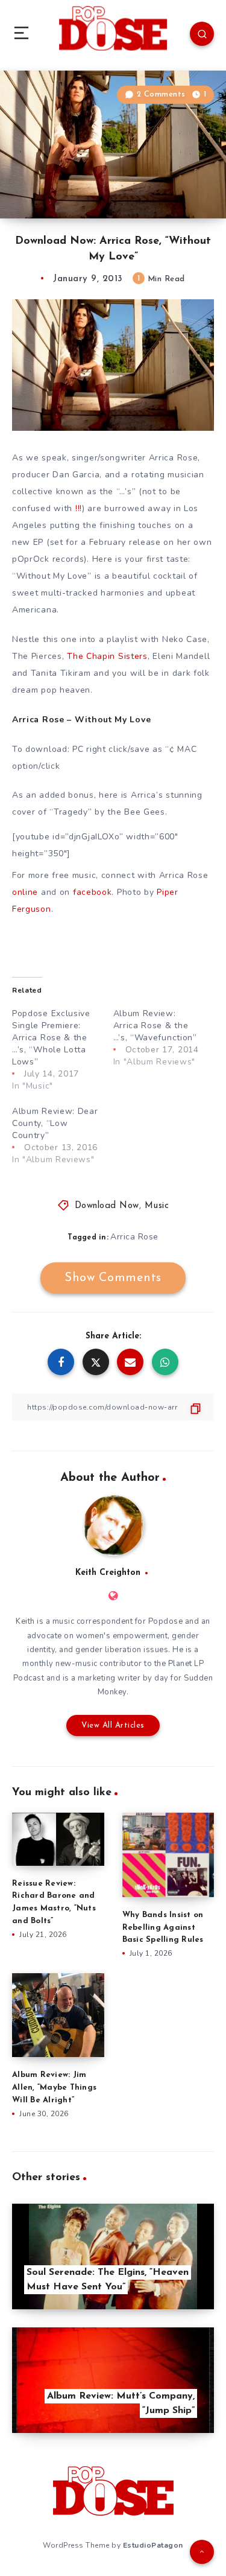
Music (157, 1206)
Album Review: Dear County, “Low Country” (55, 1123)
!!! (79, 508)
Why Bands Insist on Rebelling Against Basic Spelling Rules (163, 1928)
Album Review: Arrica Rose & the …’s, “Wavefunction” (155, 1026)
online (25, 892)
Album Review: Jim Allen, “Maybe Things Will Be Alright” (54, 2088)
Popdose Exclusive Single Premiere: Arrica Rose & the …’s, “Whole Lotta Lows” (51, 1038)
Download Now (107, 1206)
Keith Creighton (108, 1573)
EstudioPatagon (153, 2545)
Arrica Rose (134, 1237)
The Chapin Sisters (107, 656)
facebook (93, 892)
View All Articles (113, 1725)
